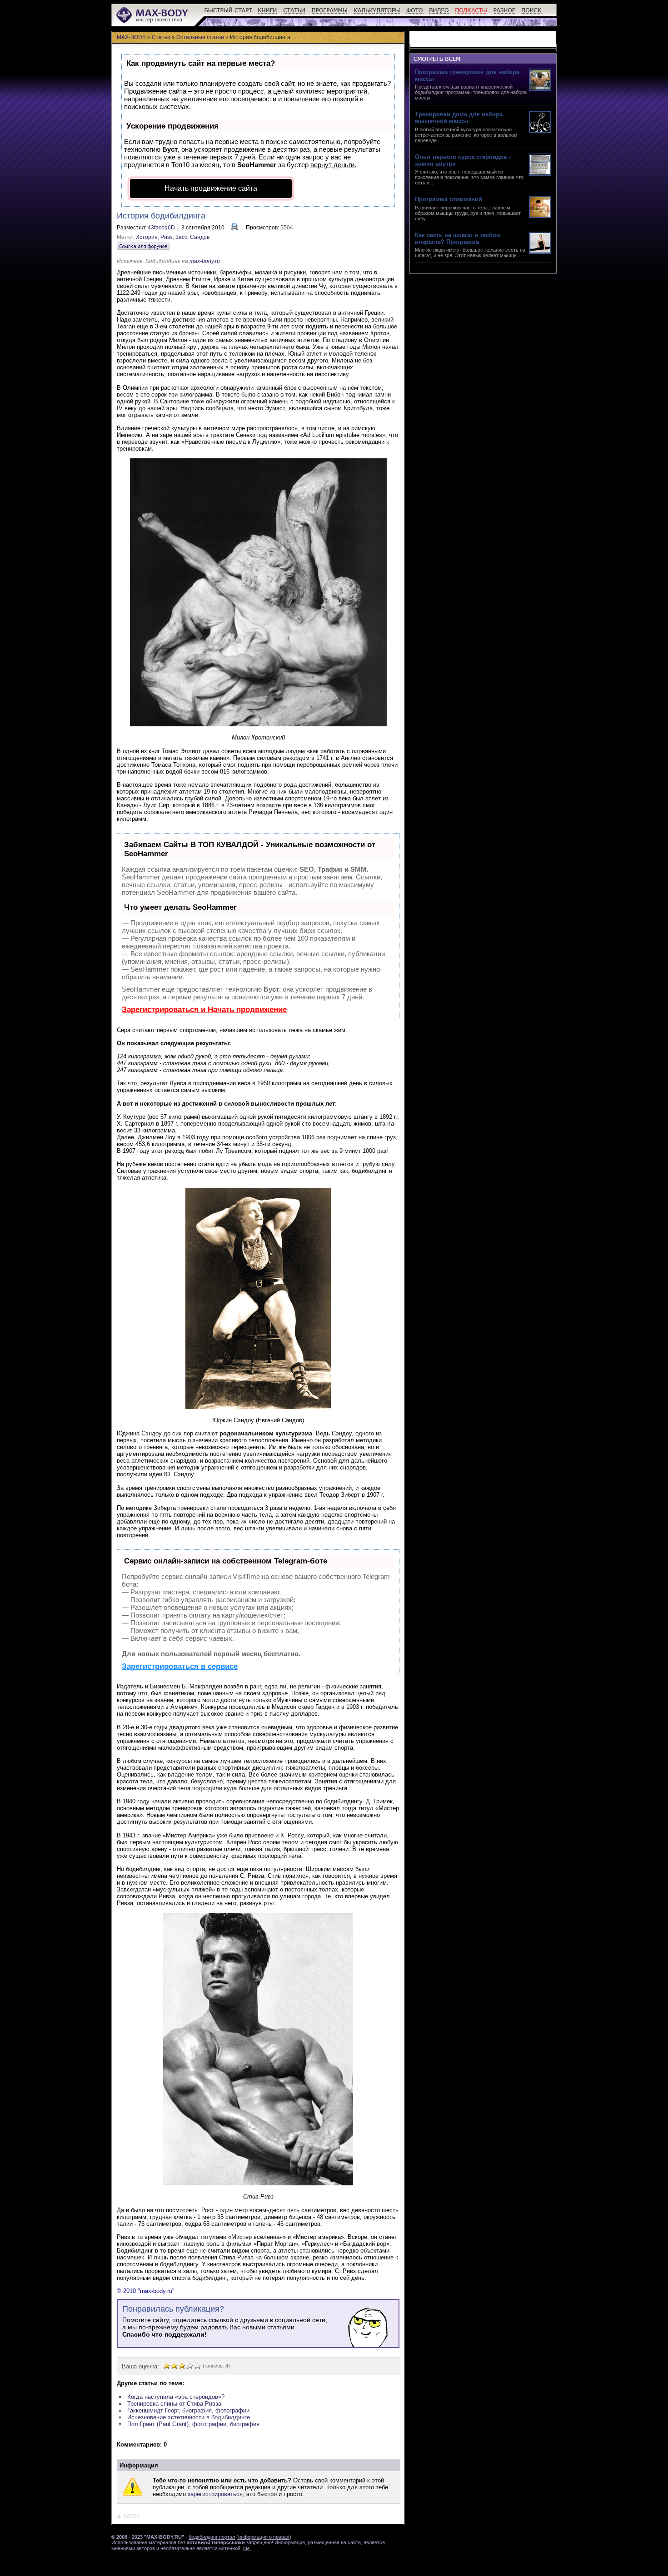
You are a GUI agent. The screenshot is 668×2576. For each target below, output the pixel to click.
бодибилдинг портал (212, 2537)
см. (247, 2548)
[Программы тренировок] (330, 14)
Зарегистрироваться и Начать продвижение (204, 1010)
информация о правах (264, 2537)
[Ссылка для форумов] (143, 246)
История (147, 237)
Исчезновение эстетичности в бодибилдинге (189, 2417)
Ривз (167, 237)
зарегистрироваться (215, 2494)
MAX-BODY (131, 37)
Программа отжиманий (449, 199)
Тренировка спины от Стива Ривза (174, 2404)
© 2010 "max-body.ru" (146, 2291)
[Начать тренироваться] (228, 14)
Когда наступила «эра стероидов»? (176, 2397)
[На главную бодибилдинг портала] (153, 22)
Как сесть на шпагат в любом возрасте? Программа (458, 238)
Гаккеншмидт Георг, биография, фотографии (188, 2410)
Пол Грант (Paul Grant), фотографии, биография (193, 2424)
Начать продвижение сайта (211, 188)
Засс (181, 237)
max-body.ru (205, 261)
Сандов (200, 237)
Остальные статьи (200, 37)
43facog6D (161, 228)
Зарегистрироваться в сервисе (180, 1666)
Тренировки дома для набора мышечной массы (459, 118)
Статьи (161, 37)
